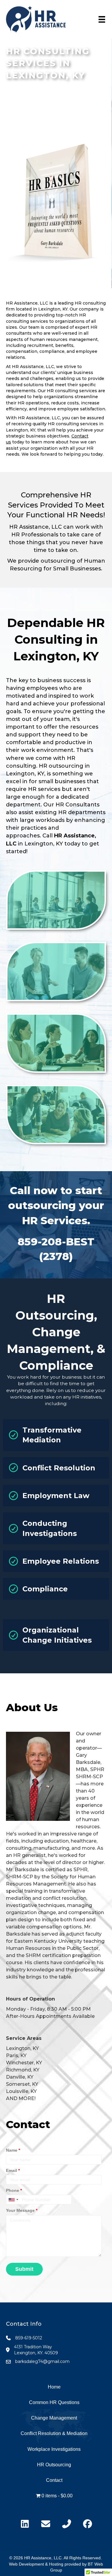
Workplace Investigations (54, 2449)
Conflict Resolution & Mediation (54, 2433)
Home (54, 2387)
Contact (54, 2480)
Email (13, 2170)
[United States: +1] (13, 2200)
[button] (56, 900)
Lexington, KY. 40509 (36, 2353)
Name (13, 2150)
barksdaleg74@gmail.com (42, 2361)
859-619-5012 (29, 2338)
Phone (14, 2190)
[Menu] (102, 19)
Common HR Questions (54, 2402)
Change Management (54, 2418)
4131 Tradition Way (33, 2347)
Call (47, 836)
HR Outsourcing (54, 2465)
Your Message (22, 2210)
